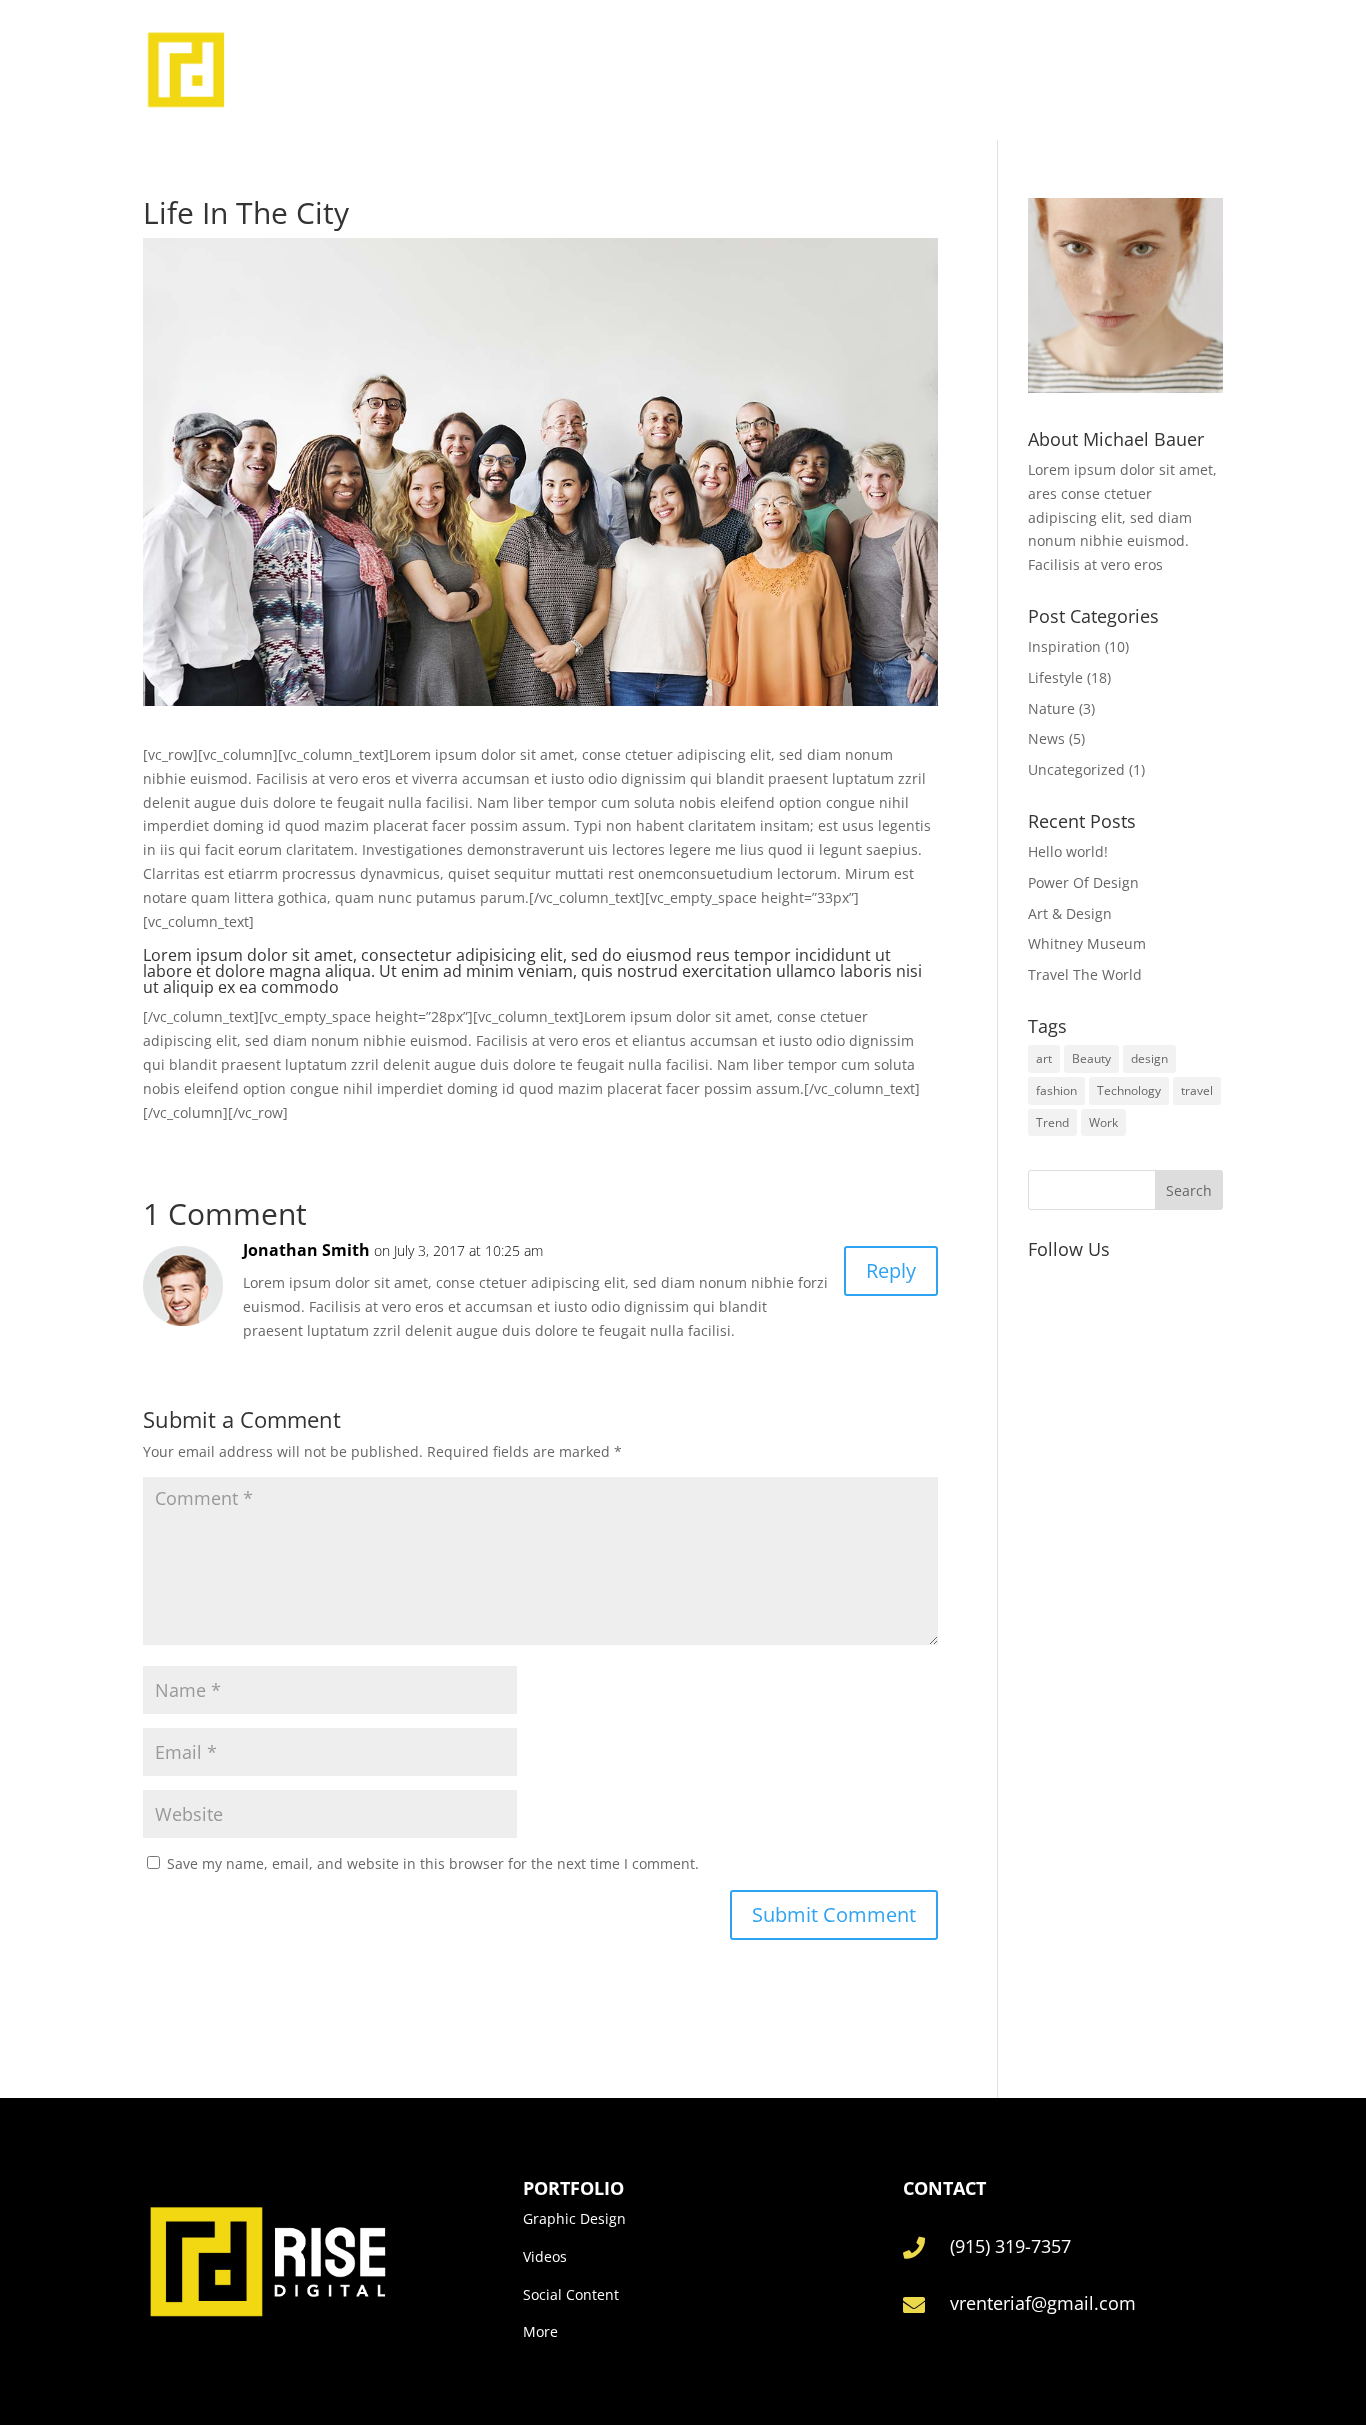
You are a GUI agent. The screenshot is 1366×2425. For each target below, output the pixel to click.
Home (635, 69)
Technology (1129, 1090)
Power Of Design (1083, 882)
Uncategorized (1076, 769)
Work (1103, 1122)
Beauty (1091, 1058)
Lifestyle (1055, 677)
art (1044, 1058)
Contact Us (908, 69)
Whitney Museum (1087, 943)
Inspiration (1064, 646)
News (1046, 738)
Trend (1052, 1122)
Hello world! (1068, 851)
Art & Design (1070, 913)
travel (1197, 1090)
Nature (1051, 708)
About (701, 69)
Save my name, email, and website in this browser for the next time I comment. (433, 1863)
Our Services (795, 69)
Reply (891, 1270)
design (1149, 1058)
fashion (1056, 1090)
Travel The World (1085, 974)
